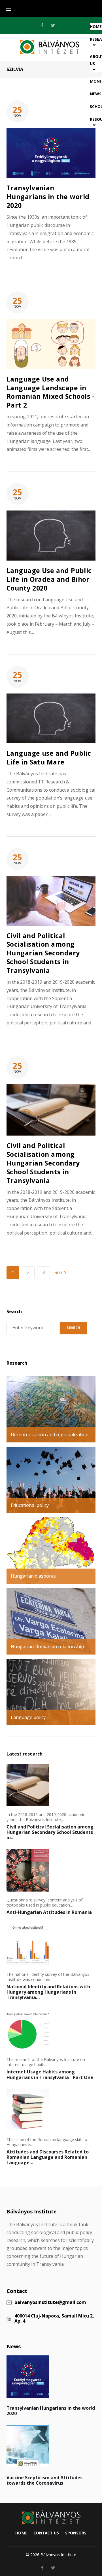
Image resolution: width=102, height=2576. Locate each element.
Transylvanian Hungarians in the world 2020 (48, 197)
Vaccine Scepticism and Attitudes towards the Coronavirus (44, 2480)
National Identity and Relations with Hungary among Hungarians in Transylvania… (48, 1992)
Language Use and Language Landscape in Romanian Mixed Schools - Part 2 (50, 392)
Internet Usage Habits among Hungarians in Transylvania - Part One (50, 2074)
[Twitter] (53, 25)
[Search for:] (33, 1328)
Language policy (28, 1717)
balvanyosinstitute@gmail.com (50, 2303)
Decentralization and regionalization (50, 1435)
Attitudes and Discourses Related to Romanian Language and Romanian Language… (48, 2157)
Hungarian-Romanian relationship (47, 1647)
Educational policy (30, 1505)
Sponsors (76, 2533)
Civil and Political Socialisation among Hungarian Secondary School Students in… (50, 1832)
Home (21, 2533)
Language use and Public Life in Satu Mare (49, 758)
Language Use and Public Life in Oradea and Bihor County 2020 (49, 579)
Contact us (46, 2533)
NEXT (59, 1273)
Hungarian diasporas (33, 1576)
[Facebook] (42, 25)
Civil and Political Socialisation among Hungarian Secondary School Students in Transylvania (43, 953)
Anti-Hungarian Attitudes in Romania (49, 1912)
